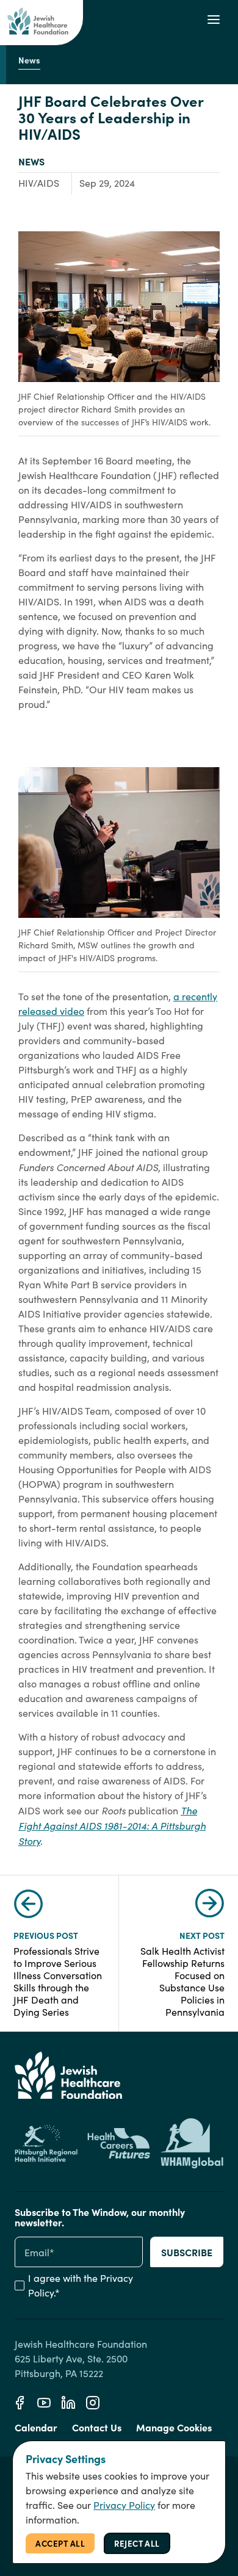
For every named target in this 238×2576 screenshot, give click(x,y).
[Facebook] (20, 2403)
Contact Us (97, 2427)
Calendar (36, 2427)
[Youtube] (44, 2403)
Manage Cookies (174, 2427)
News (31, 161)
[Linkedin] (68, 2403)
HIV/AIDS (39, 183)
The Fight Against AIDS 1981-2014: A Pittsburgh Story (112, 1825)
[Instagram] (93, 2403)
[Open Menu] (214, 20)
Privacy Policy (124, 2505)
